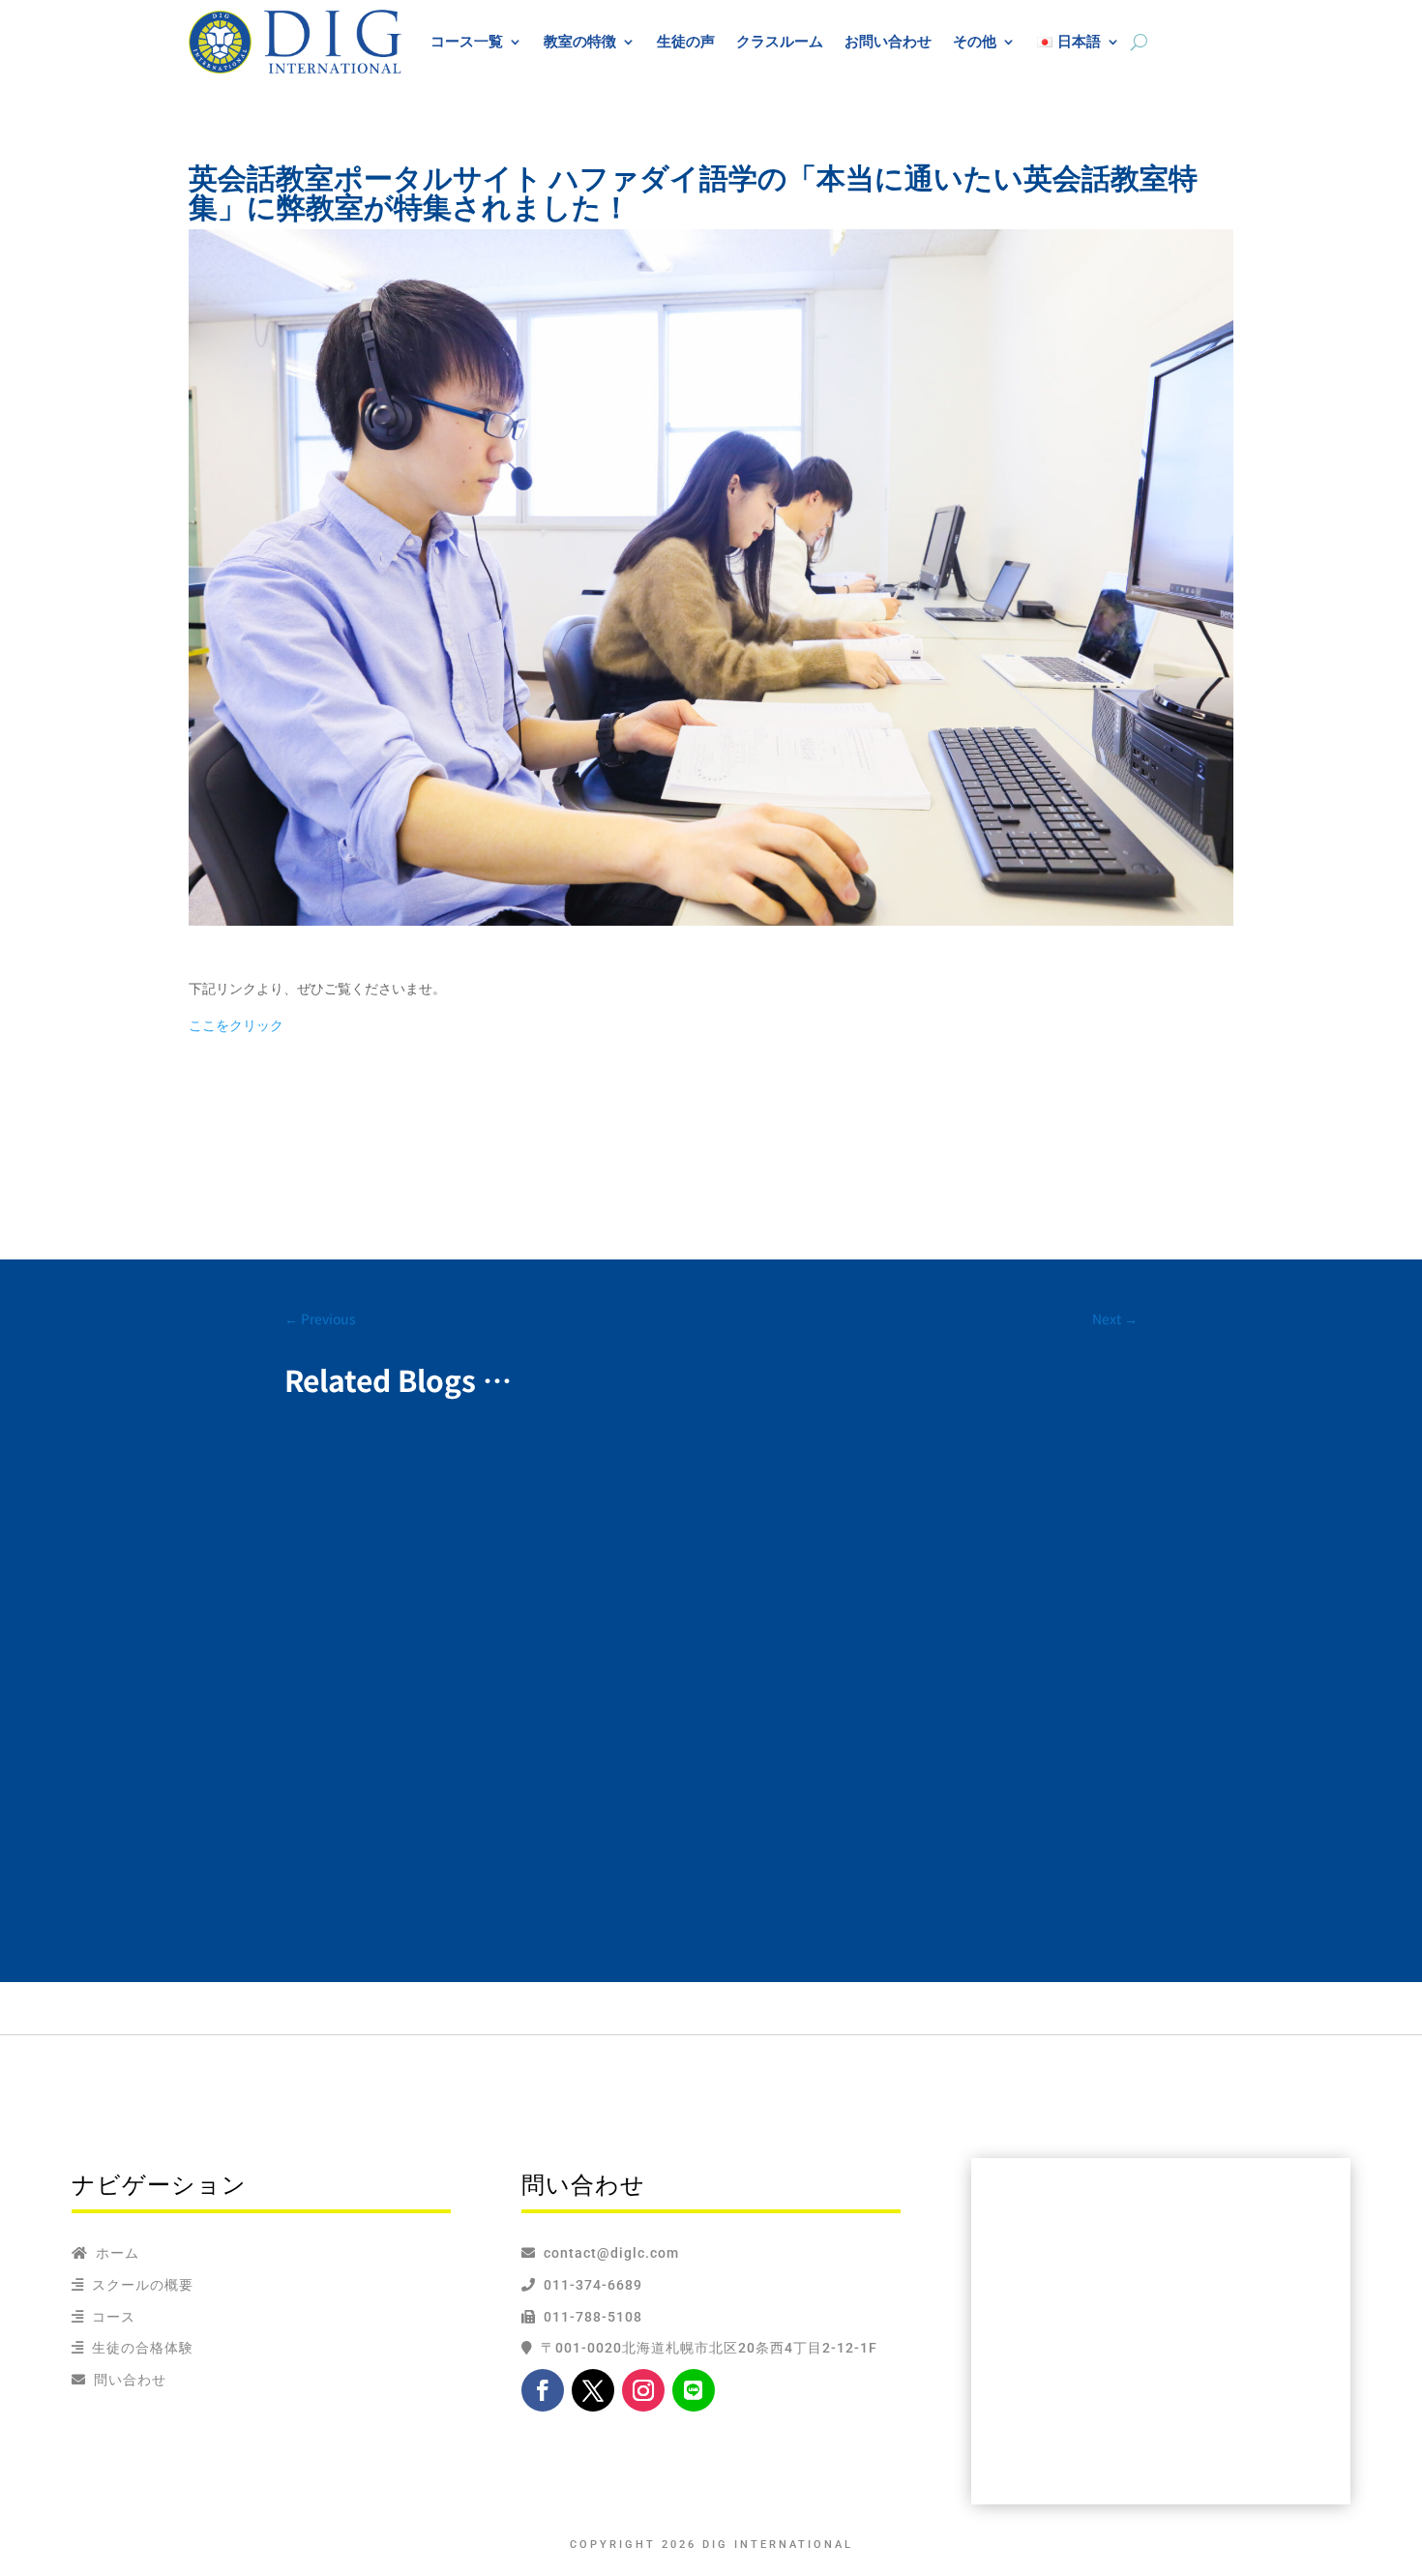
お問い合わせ (888, 41)
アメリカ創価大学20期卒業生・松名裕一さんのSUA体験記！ (539, 1628)
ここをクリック (236, 1025)
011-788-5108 (589, 2317)
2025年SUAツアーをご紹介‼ (414, 1483)
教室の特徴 (580, 41)
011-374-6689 (589, 2285)
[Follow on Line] (694, 2390)
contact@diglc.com (611, 2253)
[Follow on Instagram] (643, 2390)
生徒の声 (686, 41)
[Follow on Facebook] (543, 2390)
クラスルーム (780, 41)
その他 (975, 41)
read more (338, 1540)
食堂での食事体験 (373, 1795)
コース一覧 (467, 41)
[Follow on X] (593, 2390)
